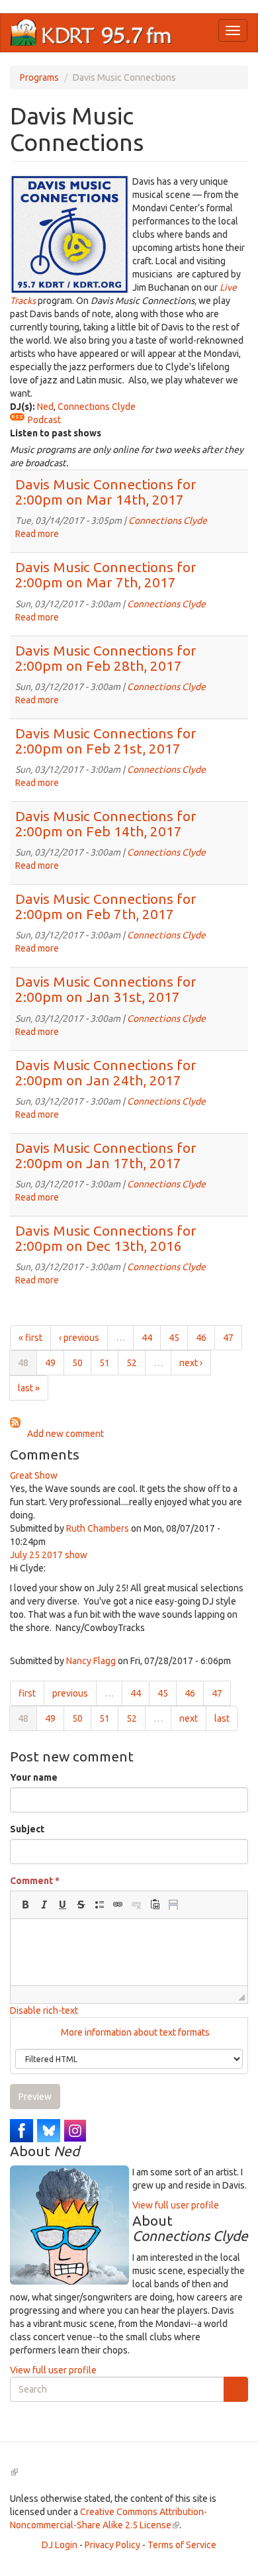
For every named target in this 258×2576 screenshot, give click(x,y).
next (189, 1718)
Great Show (34, 1475)
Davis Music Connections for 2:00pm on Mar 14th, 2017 (106, 492)
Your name (34, 1777)
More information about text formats (134, 2032)
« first (30, 1338)
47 (228, 1338)
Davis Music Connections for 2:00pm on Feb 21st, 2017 (106, 741)
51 (105, 1363)
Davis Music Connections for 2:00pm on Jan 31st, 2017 (106, 989)
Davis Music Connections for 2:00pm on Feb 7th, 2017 (106, 906)
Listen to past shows (56, 433)
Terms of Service (182, 2545)
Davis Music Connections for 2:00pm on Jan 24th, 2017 (106, 1072)
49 (50, 1363)
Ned (45, 407)
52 (132, 1363)
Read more (37, 534)
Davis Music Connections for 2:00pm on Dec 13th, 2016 (106, 1238)
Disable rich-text (44, 2010)
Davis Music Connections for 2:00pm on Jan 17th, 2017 (106, 1155)
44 (147, 1338)
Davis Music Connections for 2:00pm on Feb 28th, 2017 (106, 658)
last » (29, 1388)
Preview (35, 2097)
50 (77, 1363)
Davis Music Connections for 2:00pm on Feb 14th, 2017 (106, 823)
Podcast (44, 420)
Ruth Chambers (98, 1528)
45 (174, 1338)
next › (191, 1363)
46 (201, 1338)
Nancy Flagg (91, 1661)
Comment (35, 1881)
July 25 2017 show (49, 1555)
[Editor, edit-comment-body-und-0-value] (129, 1952)
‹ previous (79, 1338)
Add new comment (65, 1434)
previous (70, 1693)
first (27, 1693)
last (222, 1718)
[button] (25, 1905)
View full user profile (176, 2205)
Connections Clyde (97, 407)
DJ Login (60, 2545)
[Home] (91, 33)
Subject (27, 1829)
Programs (39, 77)
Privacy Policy (112, 2545)
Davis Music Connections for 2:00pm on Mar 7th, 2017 (106, 574)
